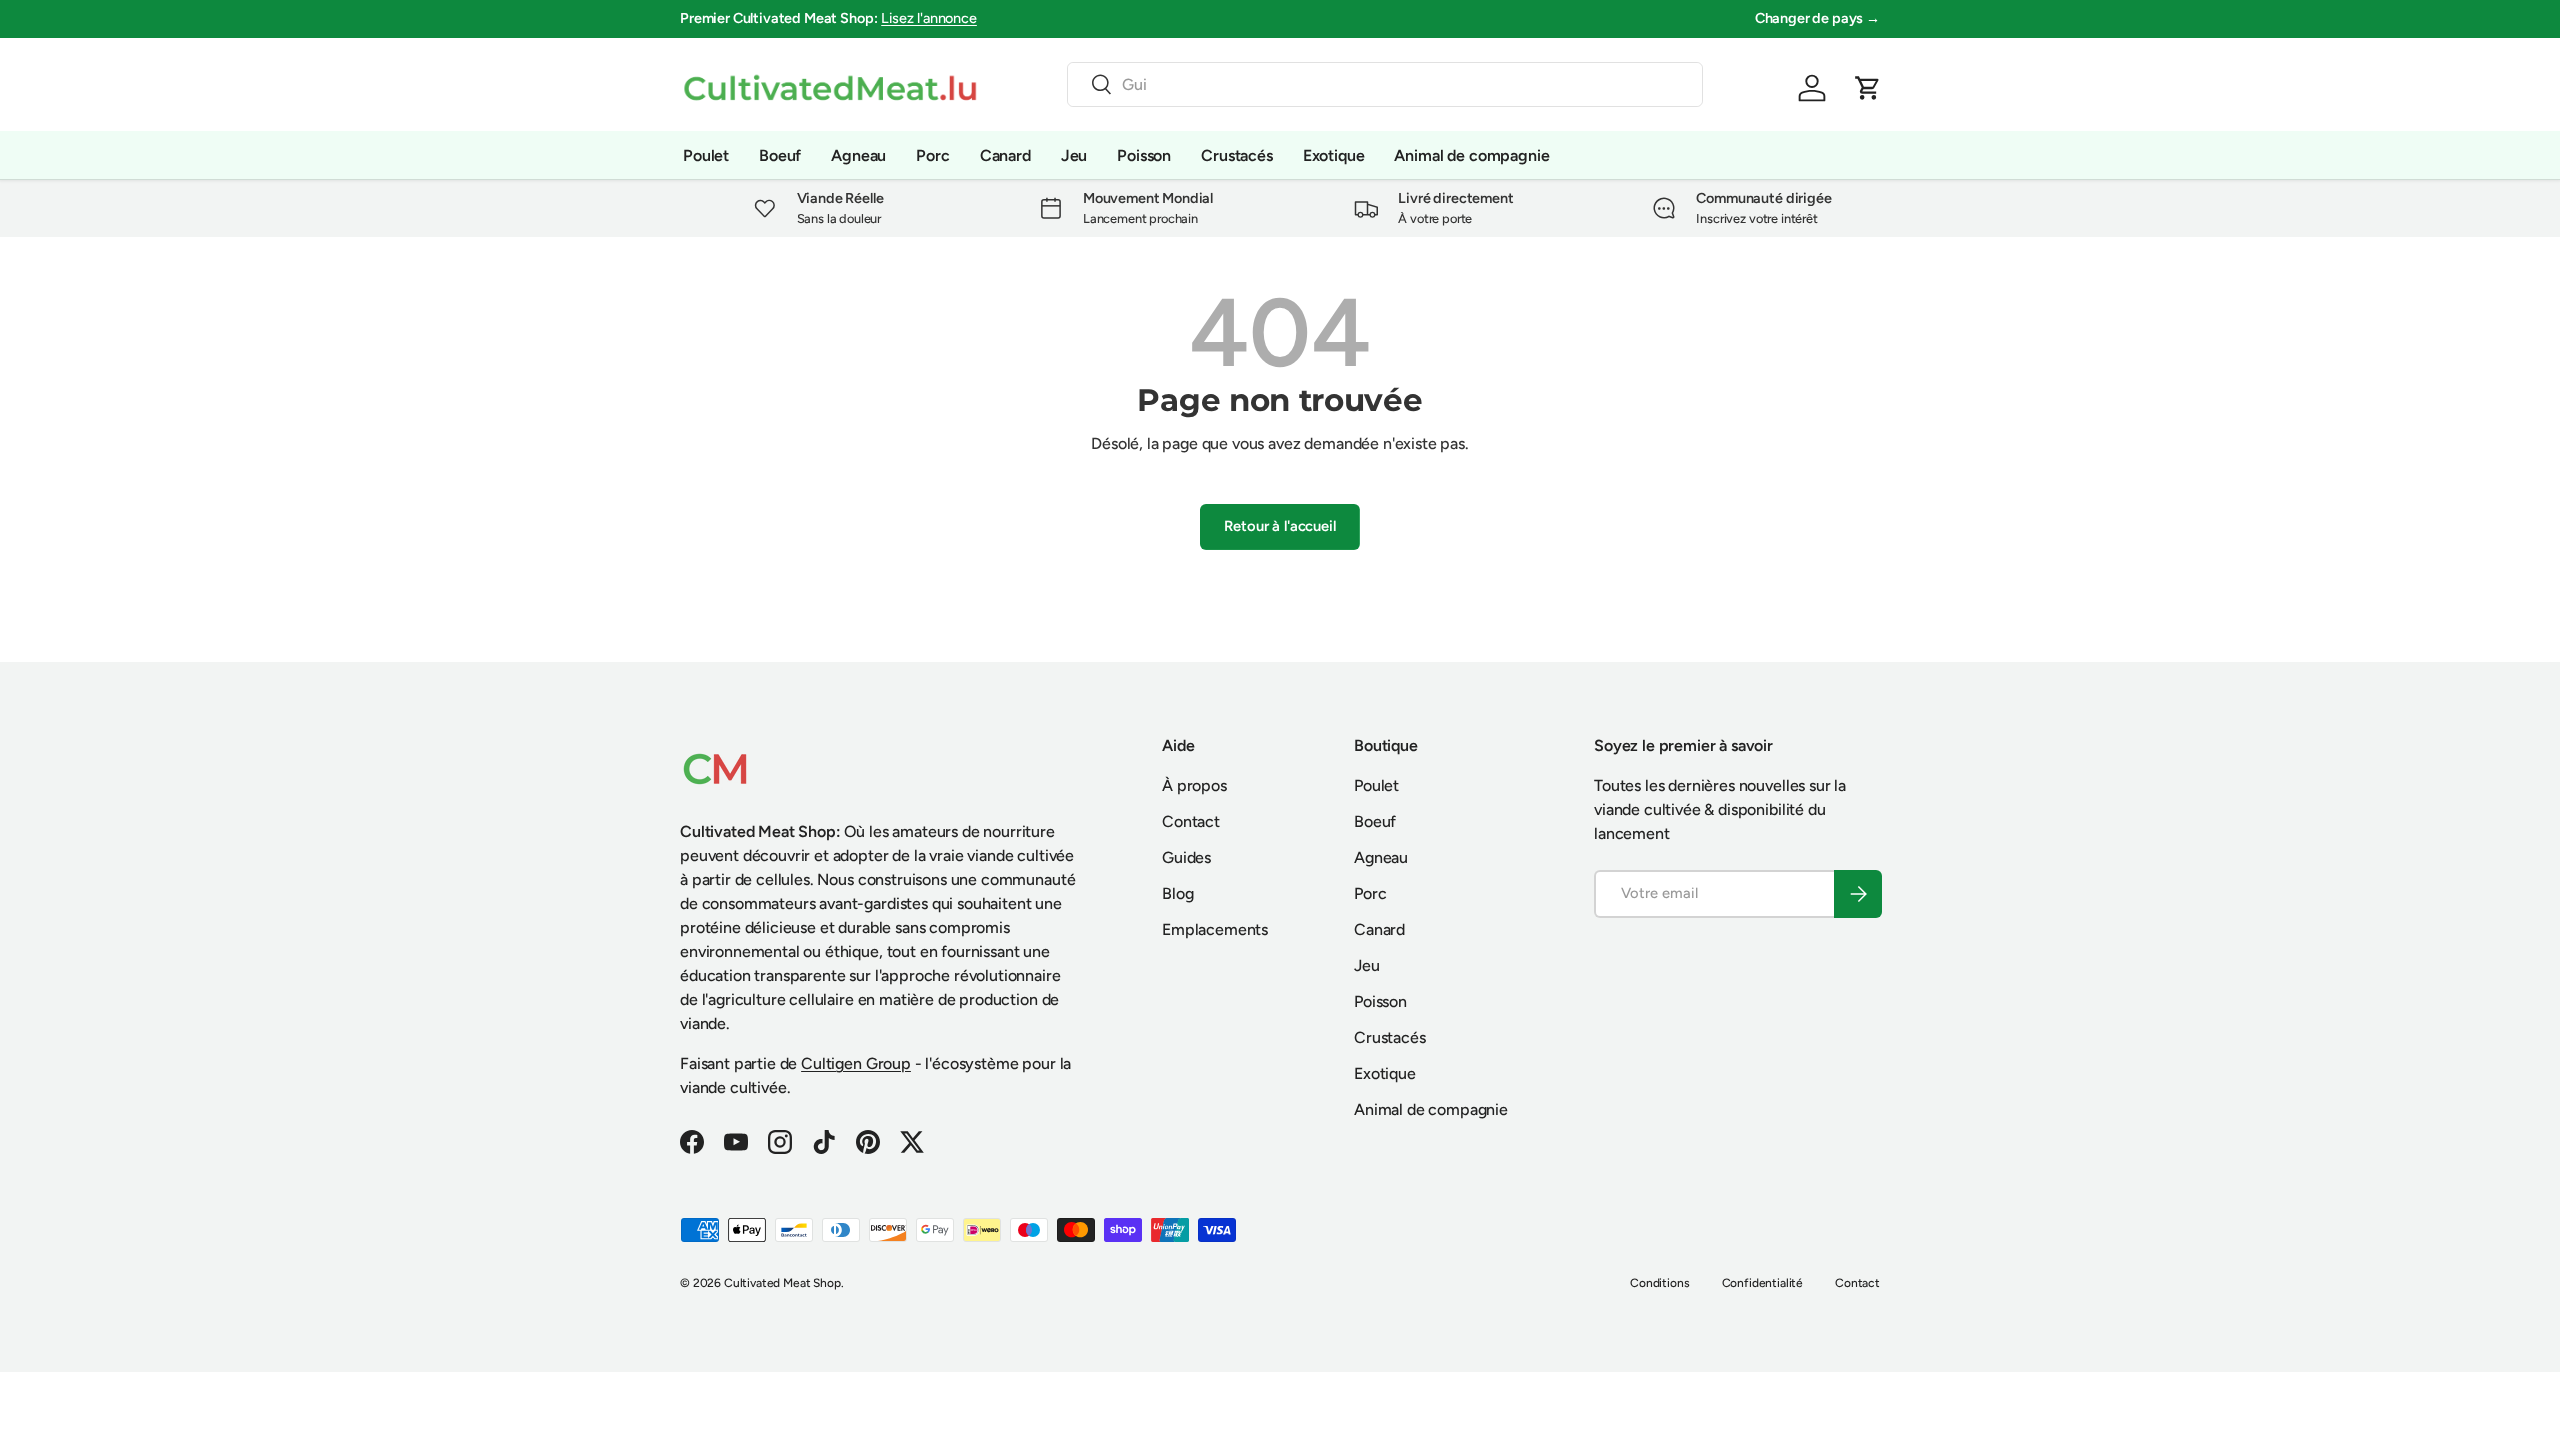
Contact (1191, 821)
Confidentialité (1763, 1283)
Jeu (1074, 155)
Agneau (858, 155)
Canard (1005, 155)
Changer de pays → (1817, 18)
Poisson (1144, 155)
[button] (1868, 88)
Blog (1177, 893)
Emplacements (1215, 929)
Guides (1186, 857)
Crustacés (1237, 155)
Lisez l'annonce (929, 18)
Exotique (1334, 155)
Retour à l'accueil (1279, 526)
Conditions (1659, 1283)
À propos (1194, 785)
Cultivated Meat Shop (782, 1283)
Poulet (706, 155)
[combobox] (1385, 84)
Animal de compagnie (1471, 155)
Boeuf (780, 155)
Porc (932, 155)
